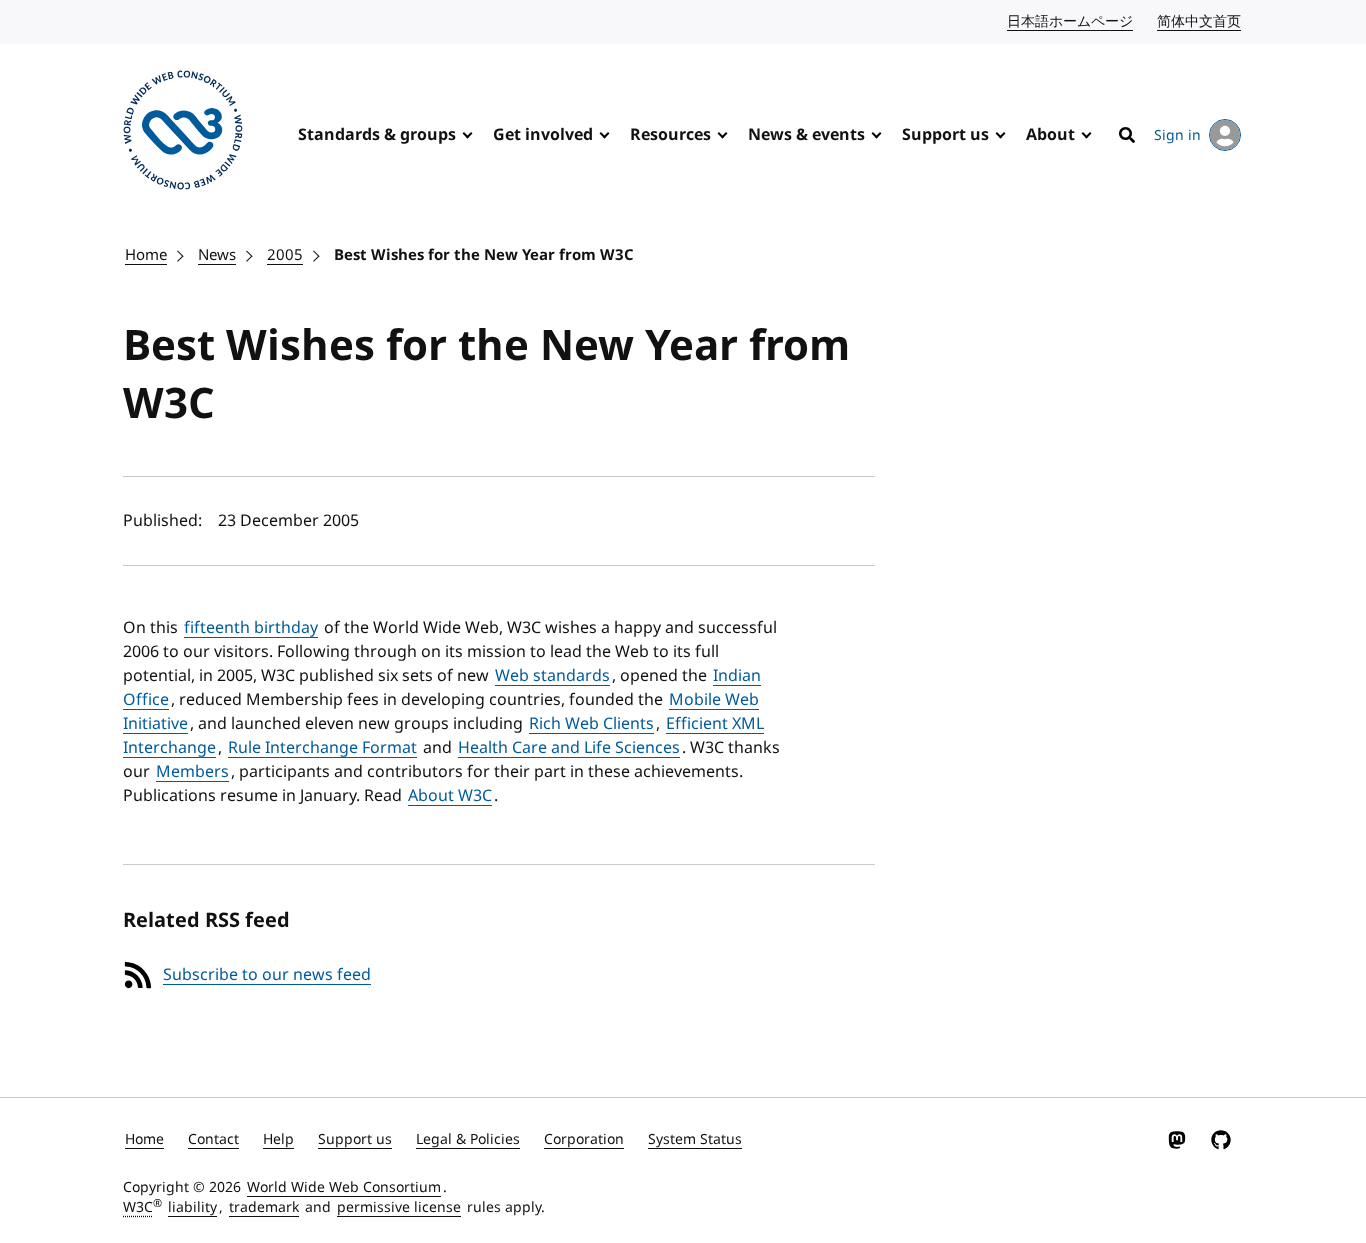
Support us (945, 135)
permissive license (399, 1207)
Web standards (552, 676)
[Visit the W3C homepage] (183, 133)
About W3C (450, 796)
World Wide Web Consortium (344, 1187)
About (1050, 135)
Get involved (543, 135)
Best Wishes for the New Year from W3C (484, 255)
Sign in (1177, 135)
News (217, 255)
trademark (264, 1207)
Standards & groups (377, 135)
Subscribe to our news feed (267, 975)
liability (192, 1207)
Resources (670, 135)
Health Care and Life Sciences (569, 748)
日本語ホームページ (1071, 21)
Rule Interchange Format (322, 748)
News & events (806, 135)
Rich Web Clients (591, 724)
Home (146, 255)
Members (192, 772)
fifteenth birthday (251, 628)
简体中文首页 (1200, 21)
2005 (285, 255)
